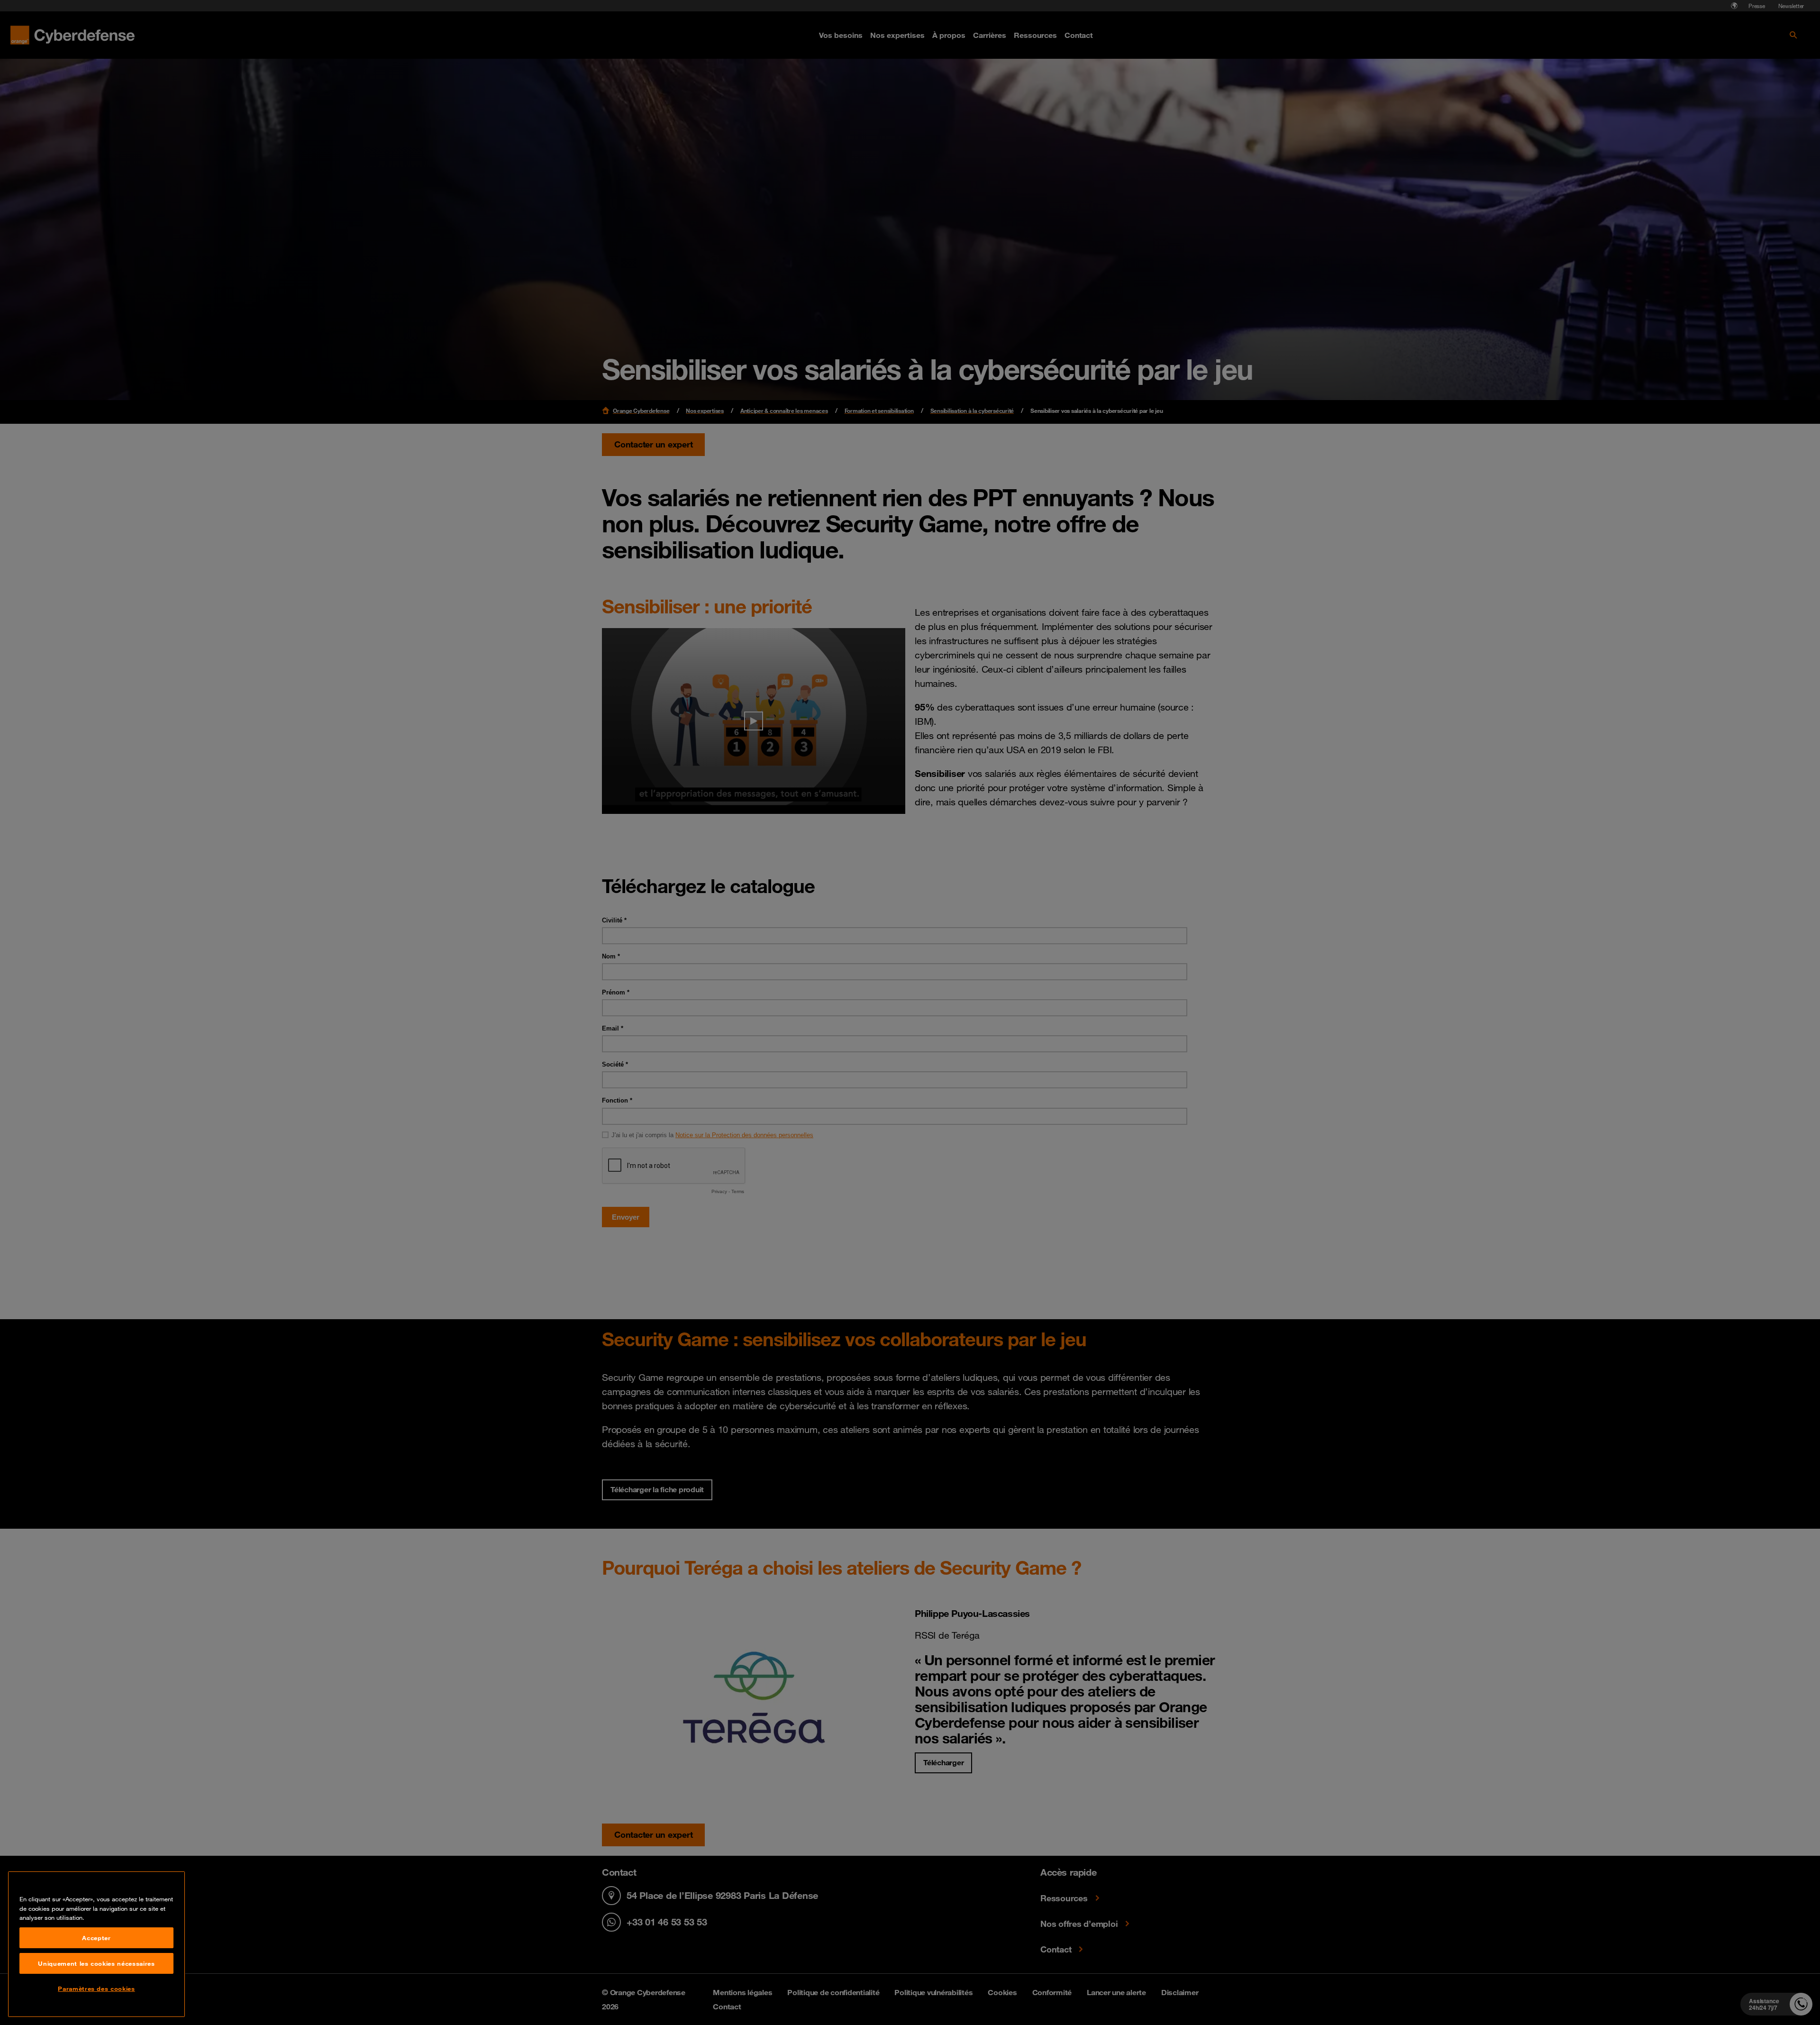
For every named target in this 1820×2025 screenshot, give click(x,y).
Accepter (96, 1938)
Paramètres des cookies (96, 1989)
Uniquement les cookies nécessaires (96, 1963)
